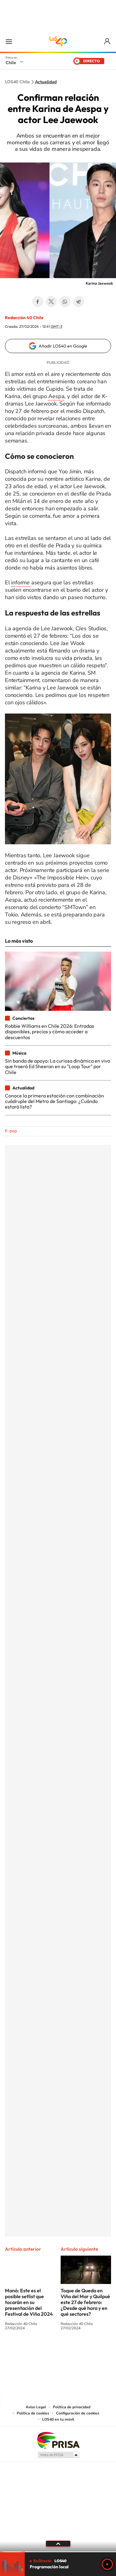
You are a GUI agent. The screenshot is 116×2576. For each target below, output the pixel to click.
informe (20, 582)
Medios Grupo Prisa (58, 2455)
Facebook (38, 302)
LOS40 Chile (58, 41)
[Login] (107, 41)
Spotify (83, 2351)
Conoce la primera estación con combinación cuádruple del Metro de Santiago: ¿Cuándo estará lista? (54, 1101)
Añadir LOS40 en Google (63, 346)
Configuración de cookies (78, 2413)
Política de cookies (33, 2413)
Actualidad (46, 82)
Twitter (51, 302)
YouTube (46, 2351)
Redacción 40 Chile (24, 318)
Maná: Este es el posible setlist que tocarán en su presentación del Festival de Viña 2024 (29, 2302)
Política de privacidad (72, 2407)
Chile (11, 63)
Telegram (79, 302)
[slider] (58, 2552)
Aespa (56, 396)
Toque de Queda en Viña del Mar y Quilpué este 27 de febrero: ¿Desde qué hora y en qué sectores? (85, 2302)
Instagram (33, 2351)
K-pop (11, 1131)
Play (107, 2564)
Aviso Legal (36, 2407)
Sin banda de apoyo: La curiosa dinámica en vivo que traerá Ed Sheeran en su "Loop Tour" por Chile (58, 1066)
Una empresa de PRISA (58, 2440)
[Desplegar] (58, 2544)
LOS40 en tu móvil (58, 2419)
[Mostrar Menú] (9, 41)
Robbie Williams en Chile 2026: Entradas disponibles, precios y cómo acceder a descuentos (49, 1032)
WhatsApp (65, 302)
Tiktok (21, 2351)
